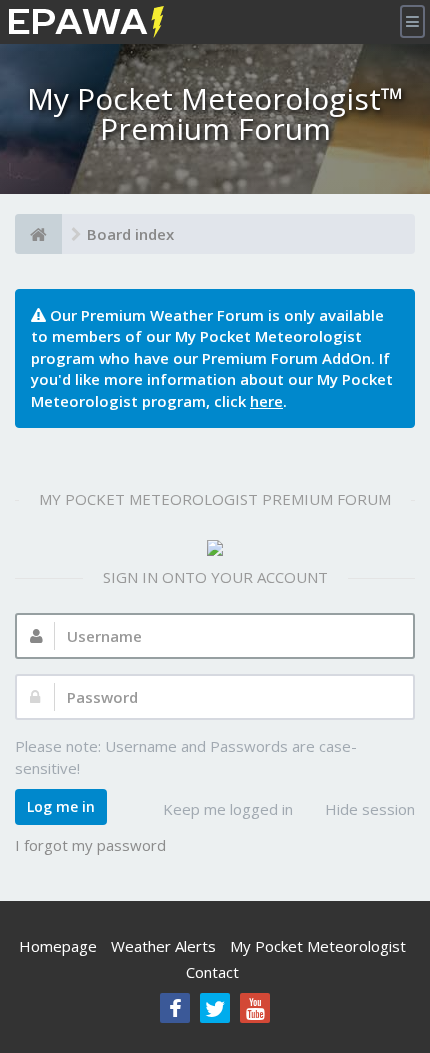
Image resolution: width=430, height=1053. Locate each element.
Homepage (58, 946)
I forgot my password (90, 845)
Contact (212, 972)
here (266, 401)
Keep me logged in (228, 809)
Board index (130, 234)
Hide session (370, 809)
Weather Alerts (163, 946)
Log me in (61, 806)
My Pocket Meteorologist (318, 946)
